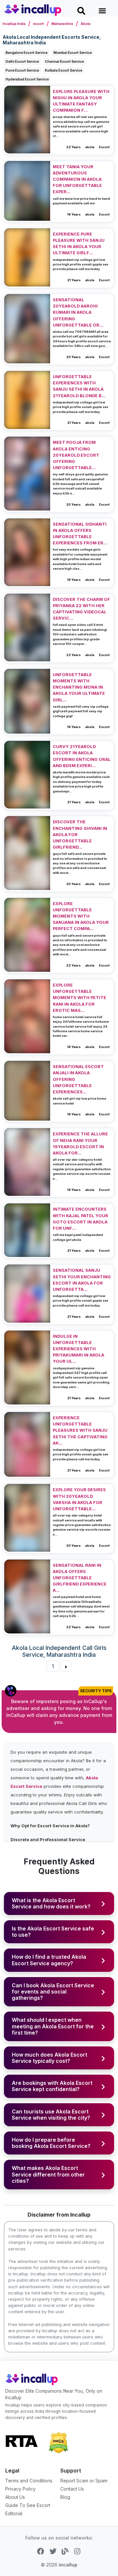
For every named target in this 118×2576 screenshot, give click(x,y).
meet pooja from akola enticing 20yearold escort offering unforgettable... (76, 455)
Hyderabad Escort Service (27, 79)
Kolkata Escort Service (64, 70)
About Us (15, 2497)
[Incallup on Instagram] (77, 2550)
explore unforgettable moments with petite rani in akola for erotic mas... (79, 998)
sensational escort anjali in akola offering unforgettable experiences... (78, 1079)
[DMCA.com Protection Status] (58, 2442)
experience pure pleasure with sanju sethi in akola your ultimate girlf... (79, 244)
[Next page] (66, 1666)
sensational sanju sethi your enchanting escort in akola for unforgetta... (82, 1280)
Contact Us (72, 2489)
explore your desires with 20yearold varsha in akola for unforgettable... (79, 1499)
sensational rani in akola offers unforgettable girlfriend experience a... (80, 1578)
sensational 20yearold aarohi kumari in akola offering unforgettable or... (78, 312)
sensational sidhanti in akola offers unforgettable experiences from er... (80, 534)
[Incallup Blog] (65, 2550)
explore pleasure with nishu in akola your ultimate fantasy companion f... (81, 101)
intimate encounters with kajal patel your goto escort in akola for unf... (80, 1219)
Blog (65, 2497)
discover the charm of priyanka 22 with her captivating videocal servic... (81, 609)
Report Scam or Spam (84, 2481)
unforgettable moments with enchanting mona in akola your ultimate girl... (79, 687)
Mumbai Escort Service (73, 53)
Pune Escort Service (22, 70)
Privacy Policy (20, 2489)
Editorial (14, 2513)
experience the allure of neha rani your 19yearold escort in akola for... (80, 1143)
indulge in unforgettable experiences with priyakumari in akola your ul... (79, 1349)
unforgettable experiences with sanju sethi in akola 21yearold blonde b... (79, 386)
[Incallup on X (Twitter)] (53, 2550)
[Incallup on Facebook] (40, 2550)
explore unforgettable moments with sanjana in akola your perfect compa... (81, 916)
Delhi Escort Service (22, 61)
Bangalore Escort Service (27, 53)
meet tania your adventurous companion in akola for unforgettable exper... (77, 179)
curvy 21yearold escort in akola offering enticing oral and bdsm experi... (82, 756)
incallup (68, 2565)
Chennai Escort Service (64, 61)
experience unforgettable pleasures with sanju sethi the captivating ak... (80, 1430)
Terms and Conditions (29, 2481)
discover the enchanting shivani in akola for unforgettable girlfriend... (80, 834)
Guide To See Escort (28, 2505)
